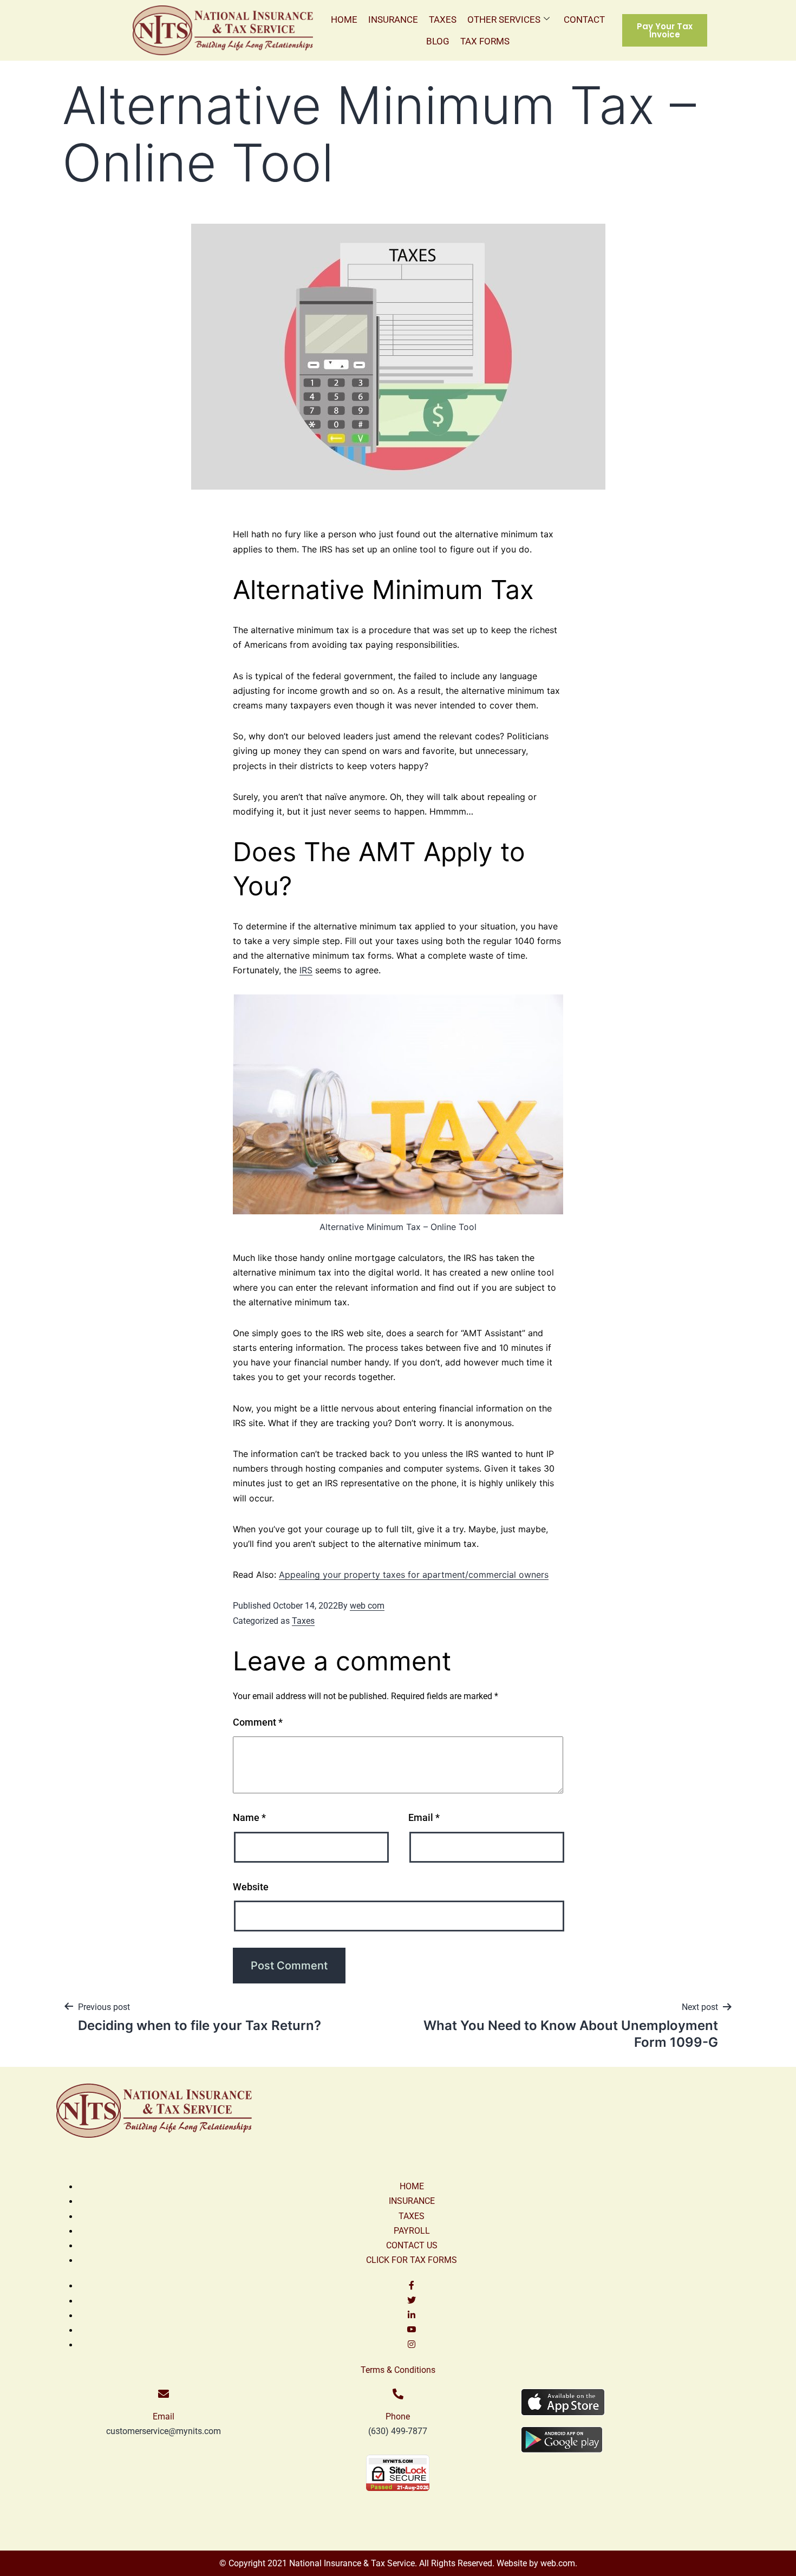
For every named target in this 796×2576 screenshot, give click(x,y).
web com (367, 1606)
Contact (584, 19)
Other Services (504, 19)
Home (344, 19)
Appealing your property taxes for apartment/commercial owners (414, 1575)
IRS (306, 970)
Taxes (443, 19)
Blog (438, 41)
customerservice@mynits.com (164, 2431)
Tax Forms (485, 41)
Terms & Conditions (398, 2370)
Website (251, 1887)
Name (249, 1817)
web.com (557, 2563)
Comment (258, 1722)
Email (424, 1817)
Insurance (393, 19)
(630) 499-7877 (398, 2431)
